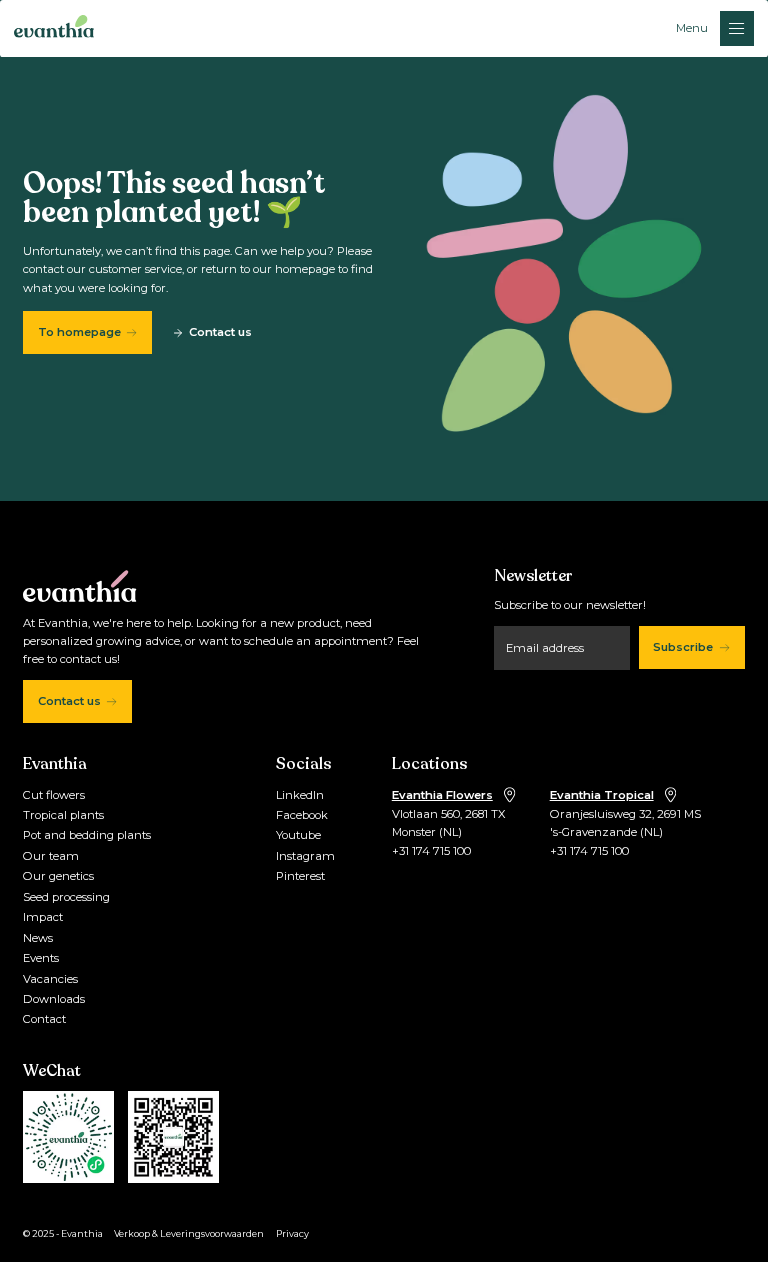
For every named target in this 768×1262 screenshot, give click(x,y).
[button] (715, 28)
